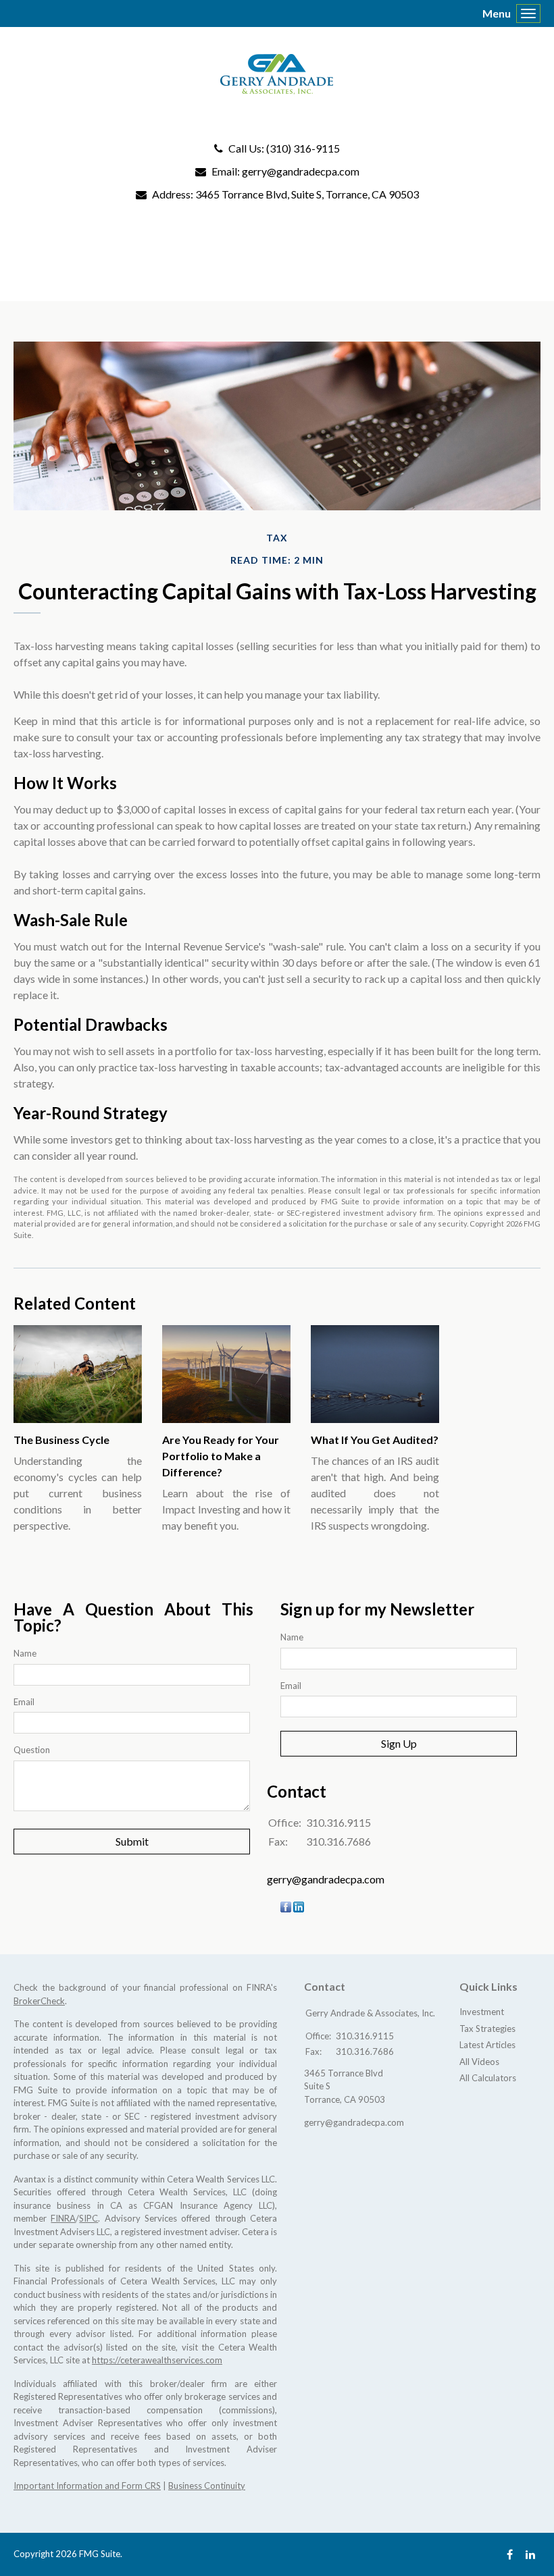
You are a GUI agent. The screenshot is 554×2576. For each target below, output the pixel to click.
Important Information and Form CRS (87, 2486)
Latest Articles (487, 2045)
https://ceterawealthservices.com (157, 2360)
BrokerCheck (39, 2001)
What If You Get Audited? (375, 1440)
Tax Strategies (487, 2029)
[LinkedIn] (530, 2554)
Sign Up (399, 1743)
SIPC (89, 2218)
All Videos (479, 2062)
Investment (482, 2012)
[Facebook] (510, 2554)
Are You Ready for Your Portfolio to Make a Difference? (221, 1456)
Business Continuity (207, 2486)
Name (25, 1653)
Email (24, 1702)
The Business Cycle (61, 1440)
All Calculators (488, 2078)
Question (32, 1750)
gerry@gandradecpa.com (301, 171)
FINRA (63, 2218)
